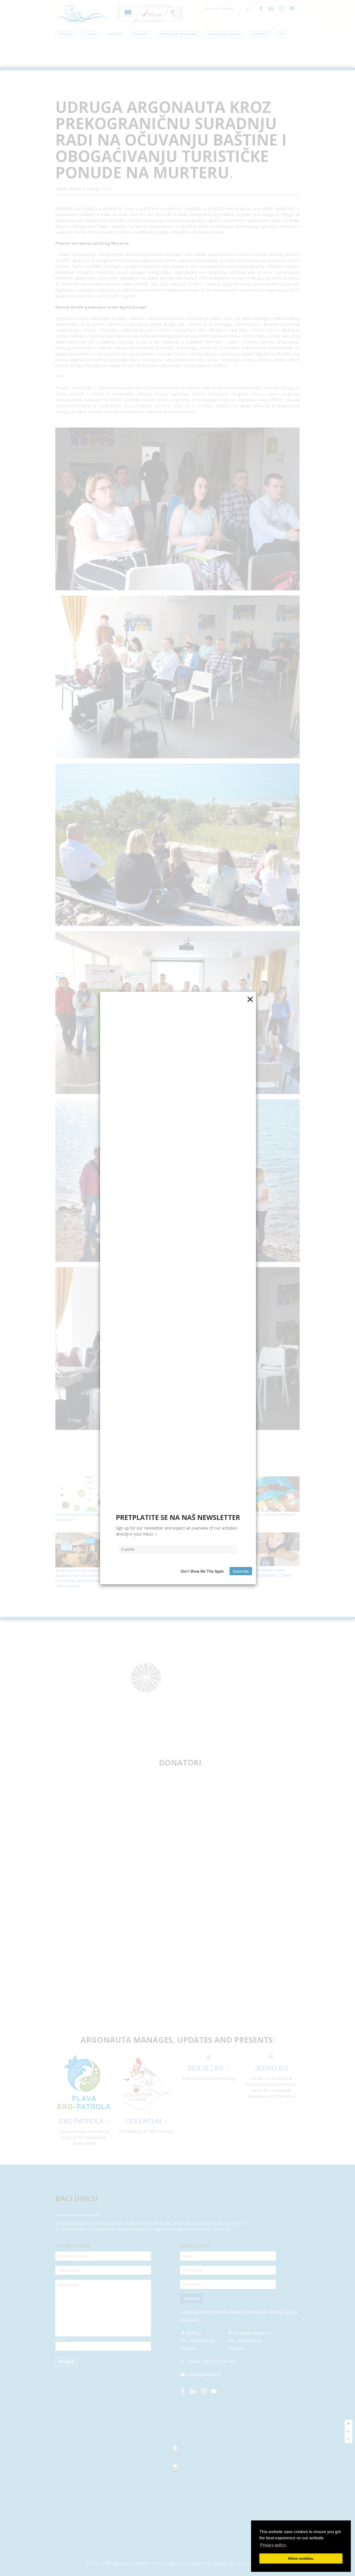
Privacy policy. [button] (273, 2545)
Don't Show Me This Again (202, 1571)
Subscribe (241, 1571)
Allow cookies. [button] (301, 2558)
